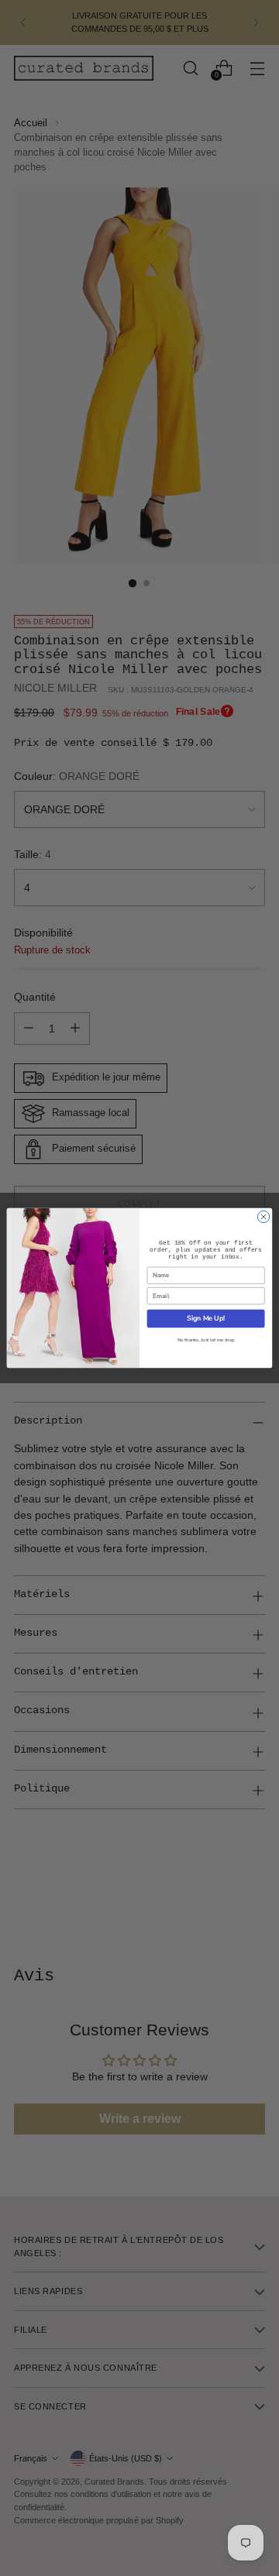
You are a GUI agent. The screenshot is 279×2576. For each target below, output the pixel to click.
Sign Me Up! (206, 1318)
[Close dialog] (263, 1216)
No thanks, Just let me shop (206, 1341)
